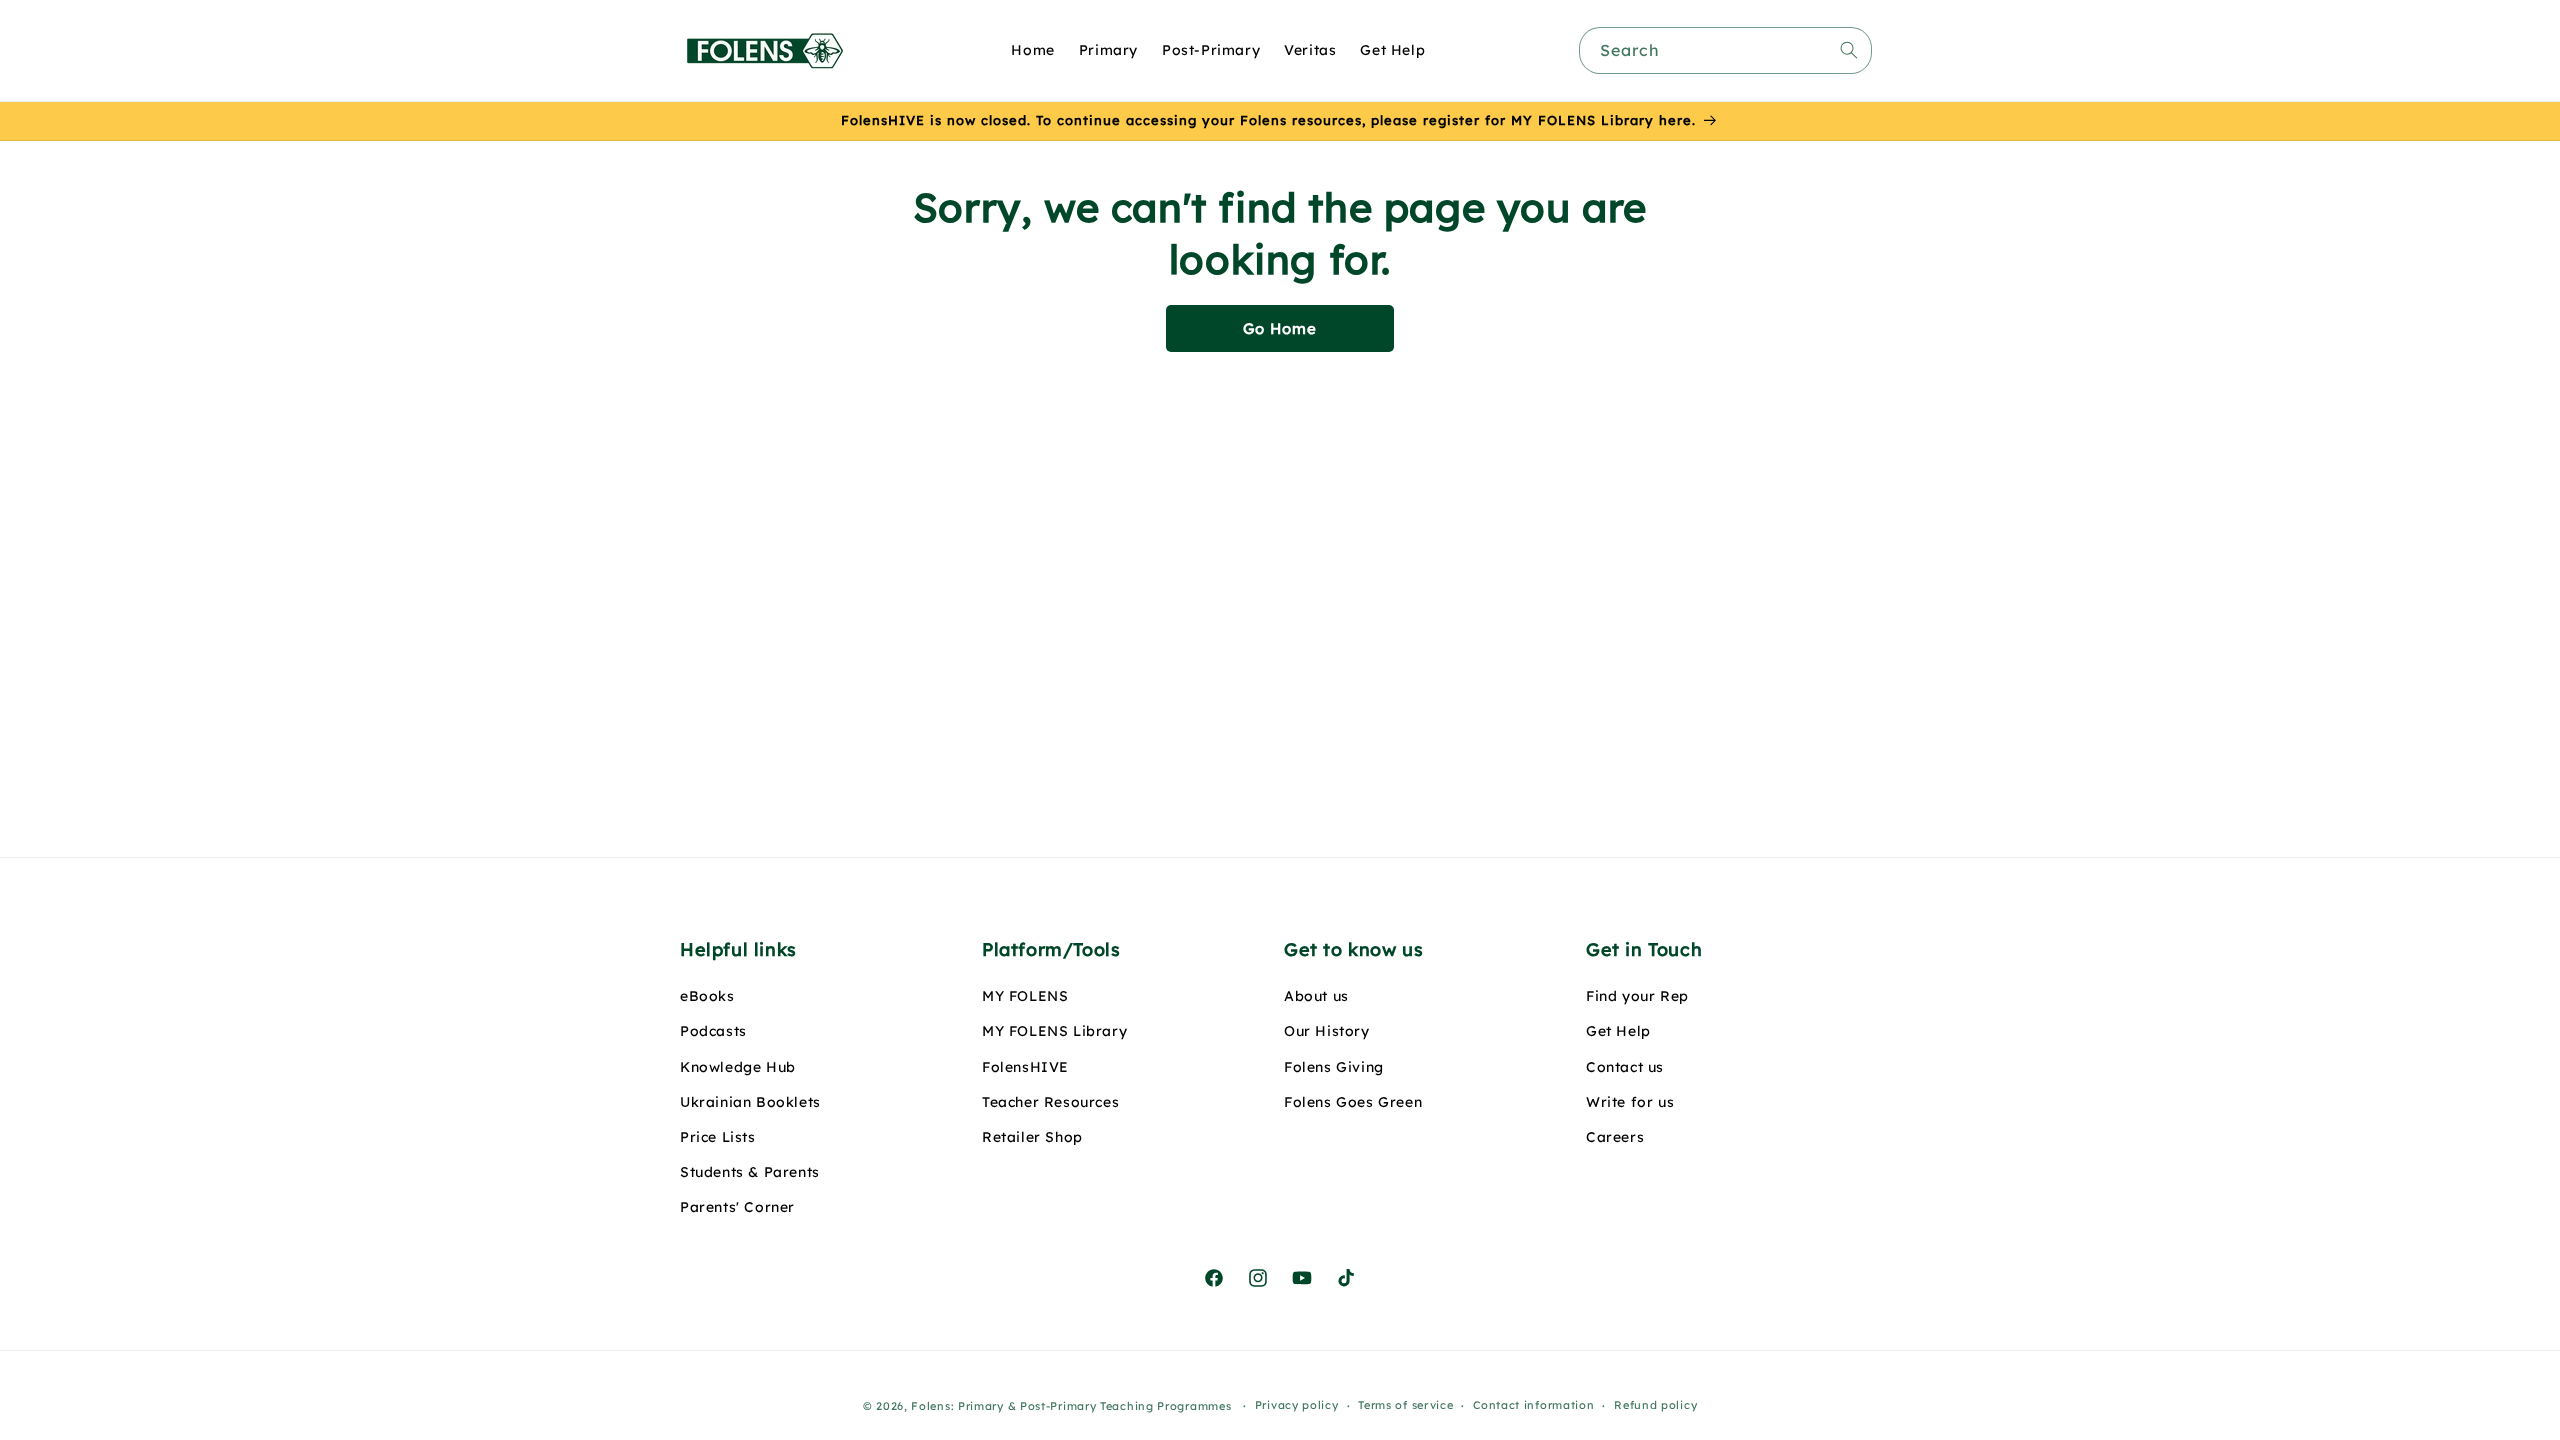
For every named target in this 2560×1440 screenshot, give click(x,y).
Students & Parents (750, 1172)
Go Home (1280, 328)
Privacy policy (1297, 1405)
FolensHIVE (1025, 1067)
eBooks (707, 996)
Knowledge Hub (738, 1067)
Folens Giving (1334, 1067)
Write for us (1630, 1102)
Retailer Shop (1032, 1137)
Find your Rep (1637, 996)
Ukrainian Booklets (750, 1102)
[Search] (1849, 50)
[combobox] (1725, 50)
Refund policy (1655, 1405)
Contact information (1533, 1405)
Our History (1327, 1031)
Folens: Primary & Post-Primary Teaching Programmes (1071, 1406)
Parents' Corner (737, 1207)
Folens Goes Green (1353, 1102)
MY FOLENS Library (1054, 1031)
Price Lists (718, 1137)
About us (1316, 996)
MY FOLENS (1025, 996)
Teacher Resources (1050, 1102)
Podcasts (713, 1031)
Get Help (1618, 1031)
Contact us (1625, 1067)
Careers (1615, 1137)
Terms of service (1405, 1405)
